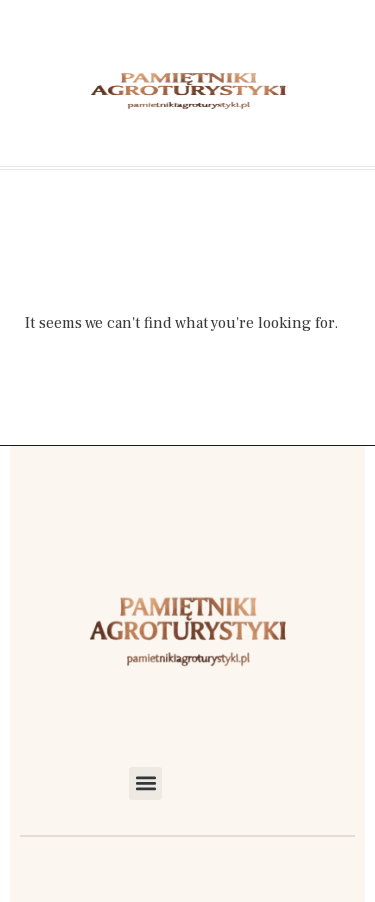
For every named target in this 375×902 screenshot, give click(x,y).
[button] (145, 783)
